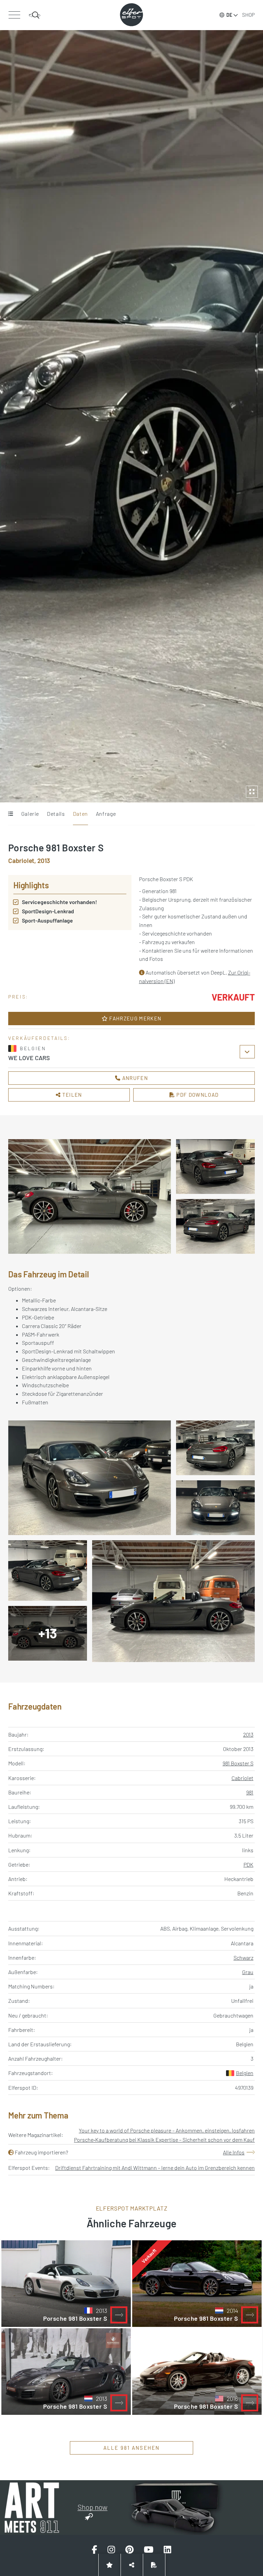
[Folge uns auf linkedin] (167, 2550)
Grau (248, 1972)
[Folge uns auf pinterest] (129, 2550)
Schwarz (243, 1957)
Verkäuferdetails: (39, 1038)
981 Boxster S (238, 1763)
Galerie (30, 814)
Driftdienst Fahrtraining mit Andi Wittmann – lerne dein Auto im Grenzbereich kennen (155, 2168)
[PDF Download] (154, 2565)
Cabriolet (242, 1778)
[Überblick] (10, 814)
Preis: (18, 997)
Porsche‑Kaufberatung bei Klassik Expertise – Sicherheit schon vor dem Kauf (164, 2140)
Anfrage (106, 814)
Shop (248, 15)
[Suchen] (35, 15)
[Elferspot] (131, 15)
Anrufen (134, 1078)
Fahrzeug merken (135, 1018)
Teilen (72, 1095)
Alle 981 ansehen (132, 2448)
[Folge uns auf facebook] (95, 2550)
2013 (248, 1734)
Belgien (245, 2073)
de (229, 15)
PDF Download (197, 1095)
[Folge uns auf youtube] (149, 2550)
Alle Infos (234, 2152)
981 (250, 1792)
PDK (248, 1864)
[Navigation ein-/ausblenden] (14, 15)
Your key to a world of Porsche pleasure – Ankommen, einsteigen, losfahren (167, 2130)
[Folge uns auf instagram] (111, 2550)
